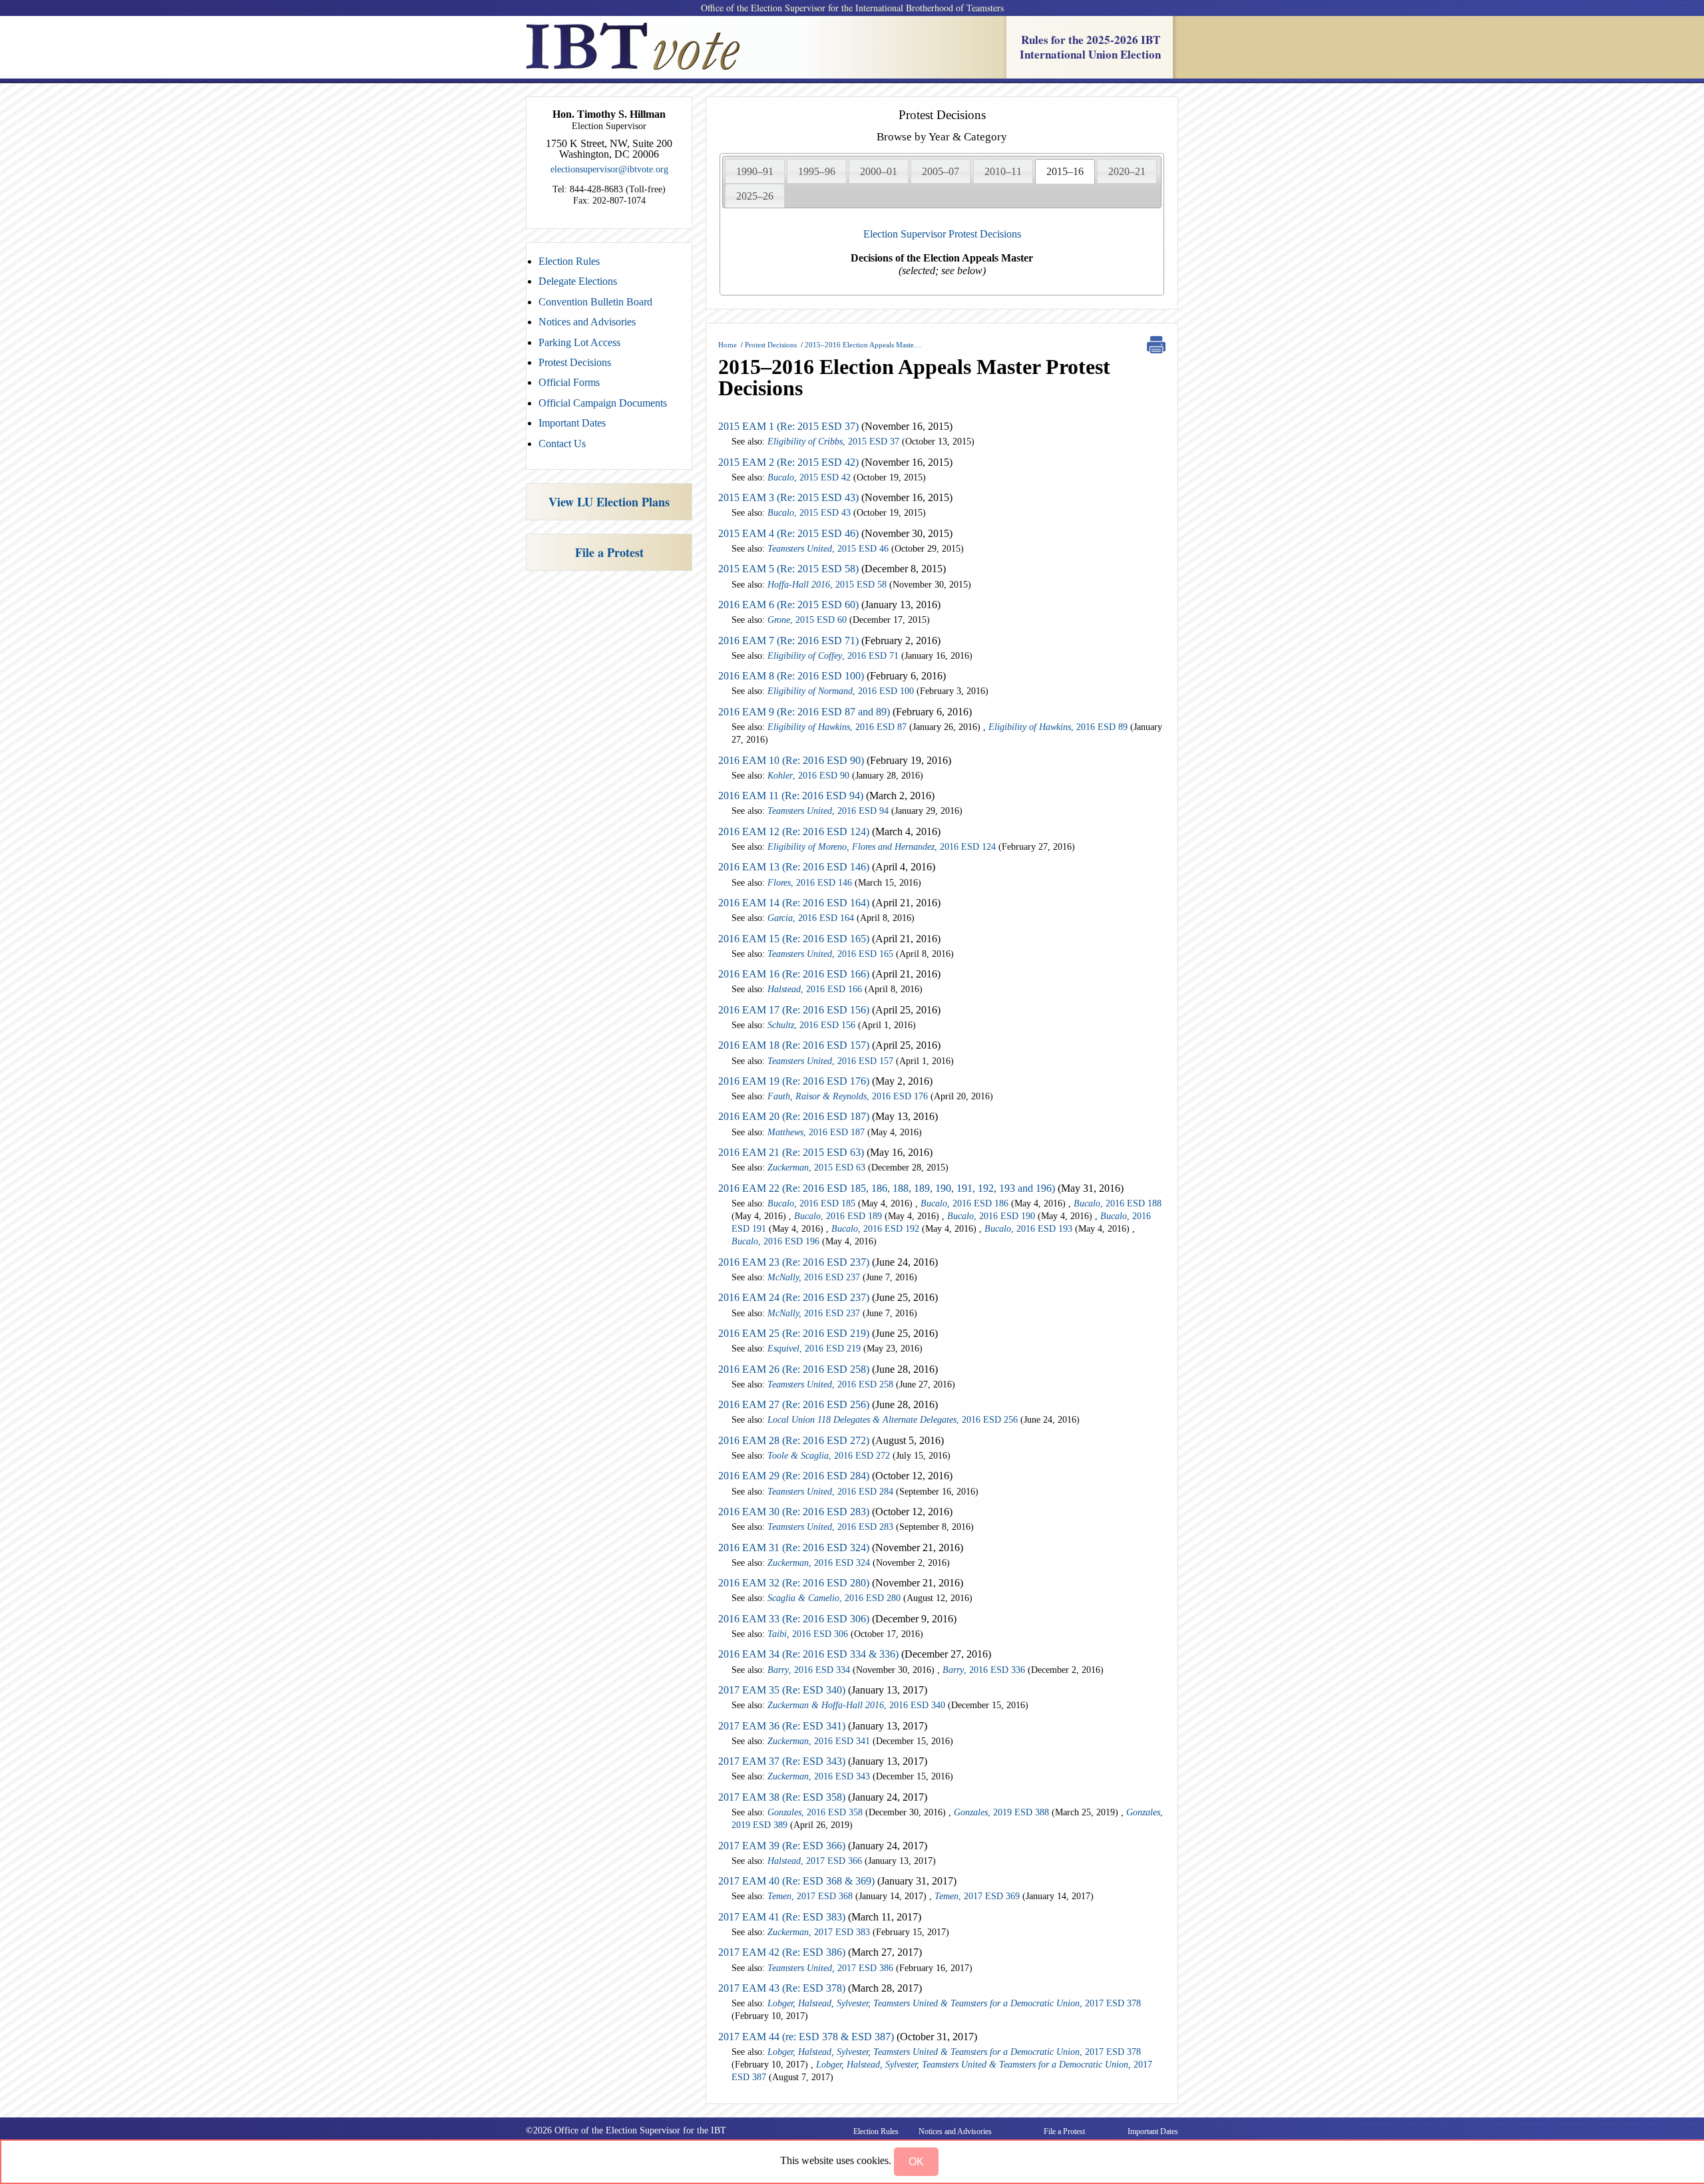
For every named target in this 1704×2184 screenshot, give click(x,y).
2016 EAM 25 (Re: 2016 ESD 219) (795, 1333)
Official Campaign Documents (603, 403)
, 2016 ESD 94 (828, 811)
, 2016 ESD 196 (775, 1241)
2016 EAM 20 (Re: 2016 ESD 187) (794, 1116)
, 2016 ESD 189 (838, 1216)
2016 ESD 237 (814, 1277)
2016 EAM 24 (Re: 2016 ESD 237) (795, 1297)
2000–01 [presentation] (879, 171)
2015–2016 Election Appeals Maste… (863, 345)
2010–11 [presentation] (1003, 171)
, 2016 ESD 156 (811, 1025)
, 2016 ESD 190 (991, 1216)
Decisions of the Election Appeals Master (942, 264)
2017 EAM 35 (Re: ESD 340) (782, 1690)
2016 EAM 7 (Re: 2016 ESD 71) (788, 640)
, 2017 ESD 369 (977, 1896)
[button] (916, 2162)
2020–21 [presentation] (1127, 171)
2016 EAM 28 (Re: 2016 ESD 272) (794, 1440)
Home (728, 345)
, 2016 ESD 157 (830, 1061)
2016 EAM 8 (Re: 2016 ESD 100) (791, 676)
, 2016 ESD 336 (984, 1670)
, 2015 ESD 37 (833, 442)
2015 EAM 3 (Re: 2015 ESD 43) (788, 497)
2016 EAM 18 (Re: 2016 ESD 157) (794, 1045)
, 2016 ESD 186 (964, 1203)
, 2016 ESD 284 (830, 1492)
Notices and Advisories (587, 322)
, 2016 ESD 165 (830, 954)
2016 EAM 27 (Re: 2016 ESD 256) (794, 1404)
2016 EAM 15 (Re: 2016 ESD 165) (794, 939)
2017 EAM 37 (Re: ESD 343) (783, 1761)
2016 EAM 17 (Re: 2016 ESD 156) (794, 1010)
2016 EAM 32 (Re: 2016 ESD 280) (795, 1583)
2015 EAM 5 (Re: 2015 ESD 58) (788, 569)
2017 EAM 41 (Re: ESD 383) (782, 1917)
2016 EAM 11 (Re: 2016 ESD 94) (791, 796)
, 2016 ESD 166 (815, 989)
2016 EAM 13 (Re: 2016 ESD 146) (794, 867)
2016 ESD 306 (808, 1634)
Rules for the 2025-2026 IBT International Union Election (1090, 47)
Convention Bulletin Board (595, 302)
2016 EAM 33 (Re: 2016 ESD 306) (794, 1619)
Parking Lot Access (579, 342)
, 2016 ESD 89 (1058, 727)
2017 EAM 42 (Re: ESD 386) (782, 1952)
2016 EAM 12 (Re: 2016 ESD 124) (794, 831)
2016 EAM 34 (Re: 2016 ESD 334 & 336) (810, 1654)
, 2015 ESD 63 (816, 1168)
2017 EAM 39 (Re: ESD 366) (783, 1846)
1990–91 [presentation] (755, 171)
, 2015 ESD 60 (807, 620)
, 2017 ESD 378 (954, 2003)
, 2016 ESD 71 (833, 656)
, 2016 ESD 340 (856, 1705)
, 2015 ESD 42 (809, 477)
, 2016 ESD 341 (819, 1741)
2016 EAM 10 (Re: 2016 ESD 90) (791, 760)
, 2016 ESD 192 (875, 1229)
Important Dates (572, 423)
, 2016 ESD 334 (809, 1670)
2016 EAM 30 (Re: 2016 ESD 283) (794, 1512)
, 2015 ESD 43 (809, 513)
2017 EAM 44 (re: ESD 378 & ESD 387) (806, 2037)
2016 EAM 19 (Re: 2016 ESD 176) (794, 1081)
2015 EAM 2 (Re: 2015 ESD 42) (788, 462)
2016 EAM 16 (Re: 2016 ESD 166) (794, 974)
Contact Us (562, 444)
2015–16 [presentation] (1065, 171)
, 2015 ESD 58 (827, 585)
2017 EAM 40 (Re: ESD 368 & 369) (796, 1881)
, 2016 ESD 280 (834, 1598)
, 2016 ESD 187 (816, 1132)
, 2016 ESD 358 (815, 1812)
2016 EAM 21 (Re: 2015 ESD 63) (791, 1152)
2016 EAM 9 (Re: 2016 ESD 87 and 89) (804, 712)
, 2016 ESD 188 (1118, 1203)
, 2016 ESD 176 (848, 1096)
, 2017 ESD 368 (810, 1896)
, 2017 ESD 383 (819, 1932)
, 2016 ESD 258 (830, 1384)
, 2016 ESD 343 (819, 1776)
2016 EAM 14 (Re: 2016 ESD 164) (794, 903)
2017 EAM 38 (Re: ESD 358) (782, 1797)
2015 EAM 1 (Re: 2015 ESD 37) (788, 426)
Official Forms (569, 382)
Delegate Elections (578, 281)
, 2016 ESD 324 (819, 1563)
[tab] (755, 171)
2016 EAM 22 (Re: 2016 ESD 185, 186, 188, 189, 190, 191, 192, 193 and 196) (887, 1188)
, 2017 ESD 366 (815, 1861)
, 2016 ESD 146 (810, 883)
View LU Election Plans (609, 502)
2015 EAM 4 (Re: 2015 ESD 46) (788, 533)
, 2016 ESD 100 (841, 691)
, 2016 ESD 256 (893, 1420)
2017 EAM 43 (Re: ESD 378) (782, 1988)
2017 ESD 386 (830, 1968)
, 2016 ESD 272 (829, 1456)
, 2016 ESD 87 (837, 727)
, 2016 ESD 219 (814, 1349)
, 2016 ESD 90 (808, 776)
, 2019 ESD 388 (1001, 1812)
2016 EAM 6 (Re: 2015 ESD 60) (788, 605)
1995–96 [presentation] (817, 171)
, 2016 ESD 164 (811, 918)
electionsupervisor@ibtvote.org (609, 169)
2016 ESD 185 (811, 1203)
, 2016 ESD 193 (1028, 1229)
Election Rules (569, 261)
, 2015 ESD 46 (828, 549)
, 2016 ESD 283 (830, 1527)
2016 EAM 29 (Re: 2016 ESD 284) (794, 1476)
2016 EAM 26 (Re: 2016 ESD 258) (794, 1369)
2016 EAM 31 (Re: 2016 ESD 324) (794, 1547)
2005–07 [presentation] (941, 171)
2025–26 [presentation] (755, 196)
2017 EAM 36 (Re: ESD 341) (782, 1726)
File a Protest (609, 552)
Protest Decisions (575, 362)
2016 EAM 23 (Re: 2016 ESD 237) (794, 1262)
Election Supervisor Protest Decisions (942, 234)
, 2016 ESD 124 (882, 847)
